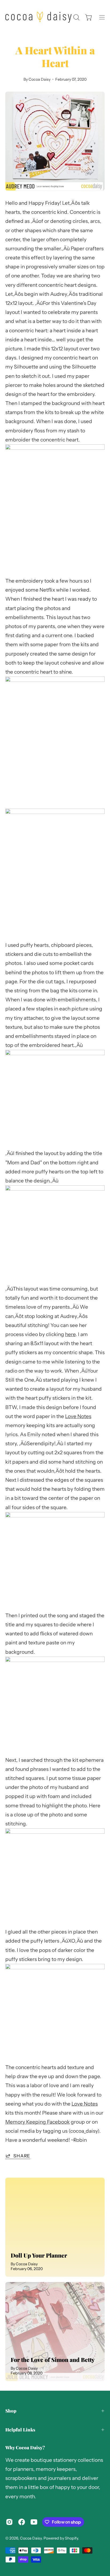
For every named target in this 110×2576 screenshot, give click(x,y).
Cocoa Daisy (31, 2538)
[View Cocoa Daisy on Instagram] (9, 2522)
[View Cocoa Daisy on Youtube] (34, 2522)
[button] (76, 17)
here (70, 1334)
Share (22, 2156)
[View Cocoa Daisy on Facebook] (22, 2522)
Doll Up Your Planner (39, 2255)
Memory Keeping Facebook (38, 2122)
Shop (11, 2411)
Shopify (71, 2538)
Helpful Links (20, 2430)
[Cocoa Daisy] (38, 17)
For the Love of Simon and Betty (53, 2360)
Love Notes (78, 1416)
